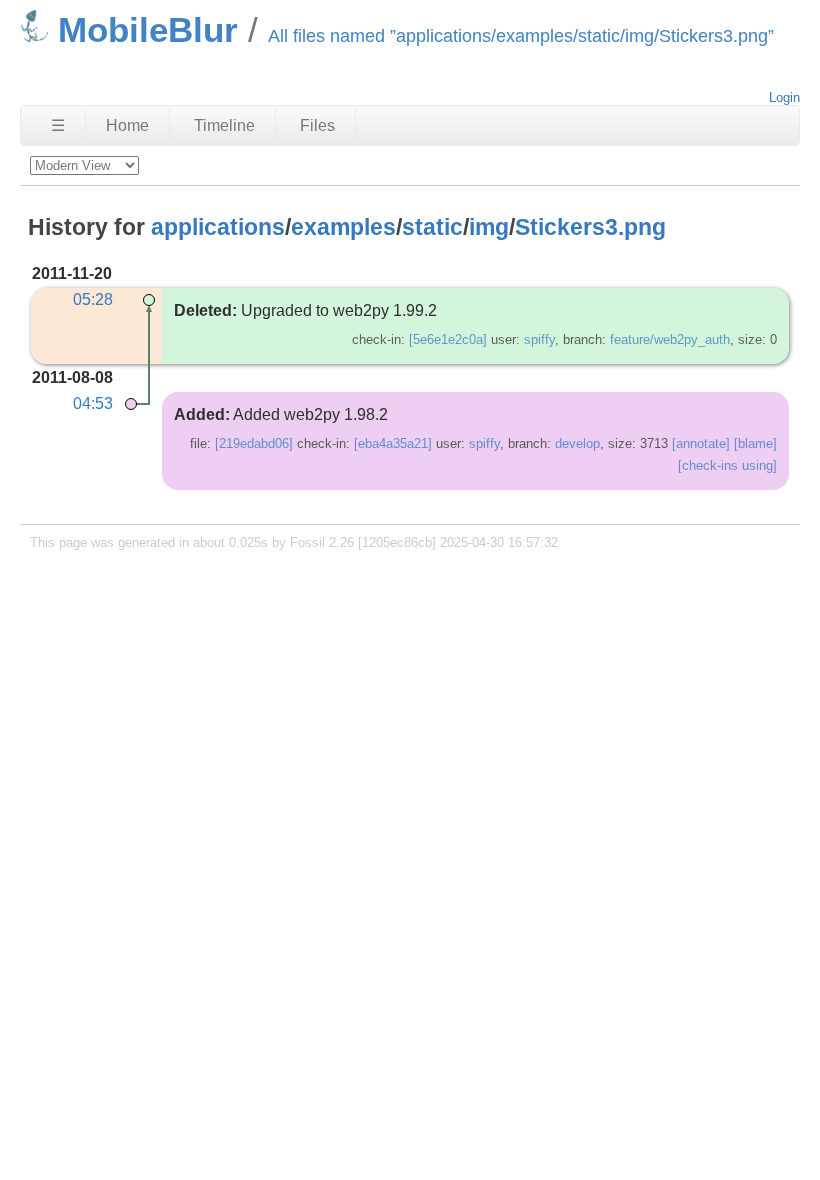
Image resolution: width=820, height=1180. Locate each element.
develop (577, 443)
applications (218, 227)
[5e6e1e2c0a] (448, 339)
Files (317, 125)
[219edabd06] (254, 443)
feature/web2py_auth (670, 339)
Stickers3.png (590, 227)
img (489, 227)
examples (343, 227)
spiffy (539, 339)
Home (127, 125)
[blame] (755, 443)
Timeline (224, 125)
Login (784, 97)
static (432, 227)
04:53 (93, 403)
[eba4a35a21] (393, 443)
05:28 (93, 299)
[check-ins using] (727, 465)
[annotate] (701, 443)
